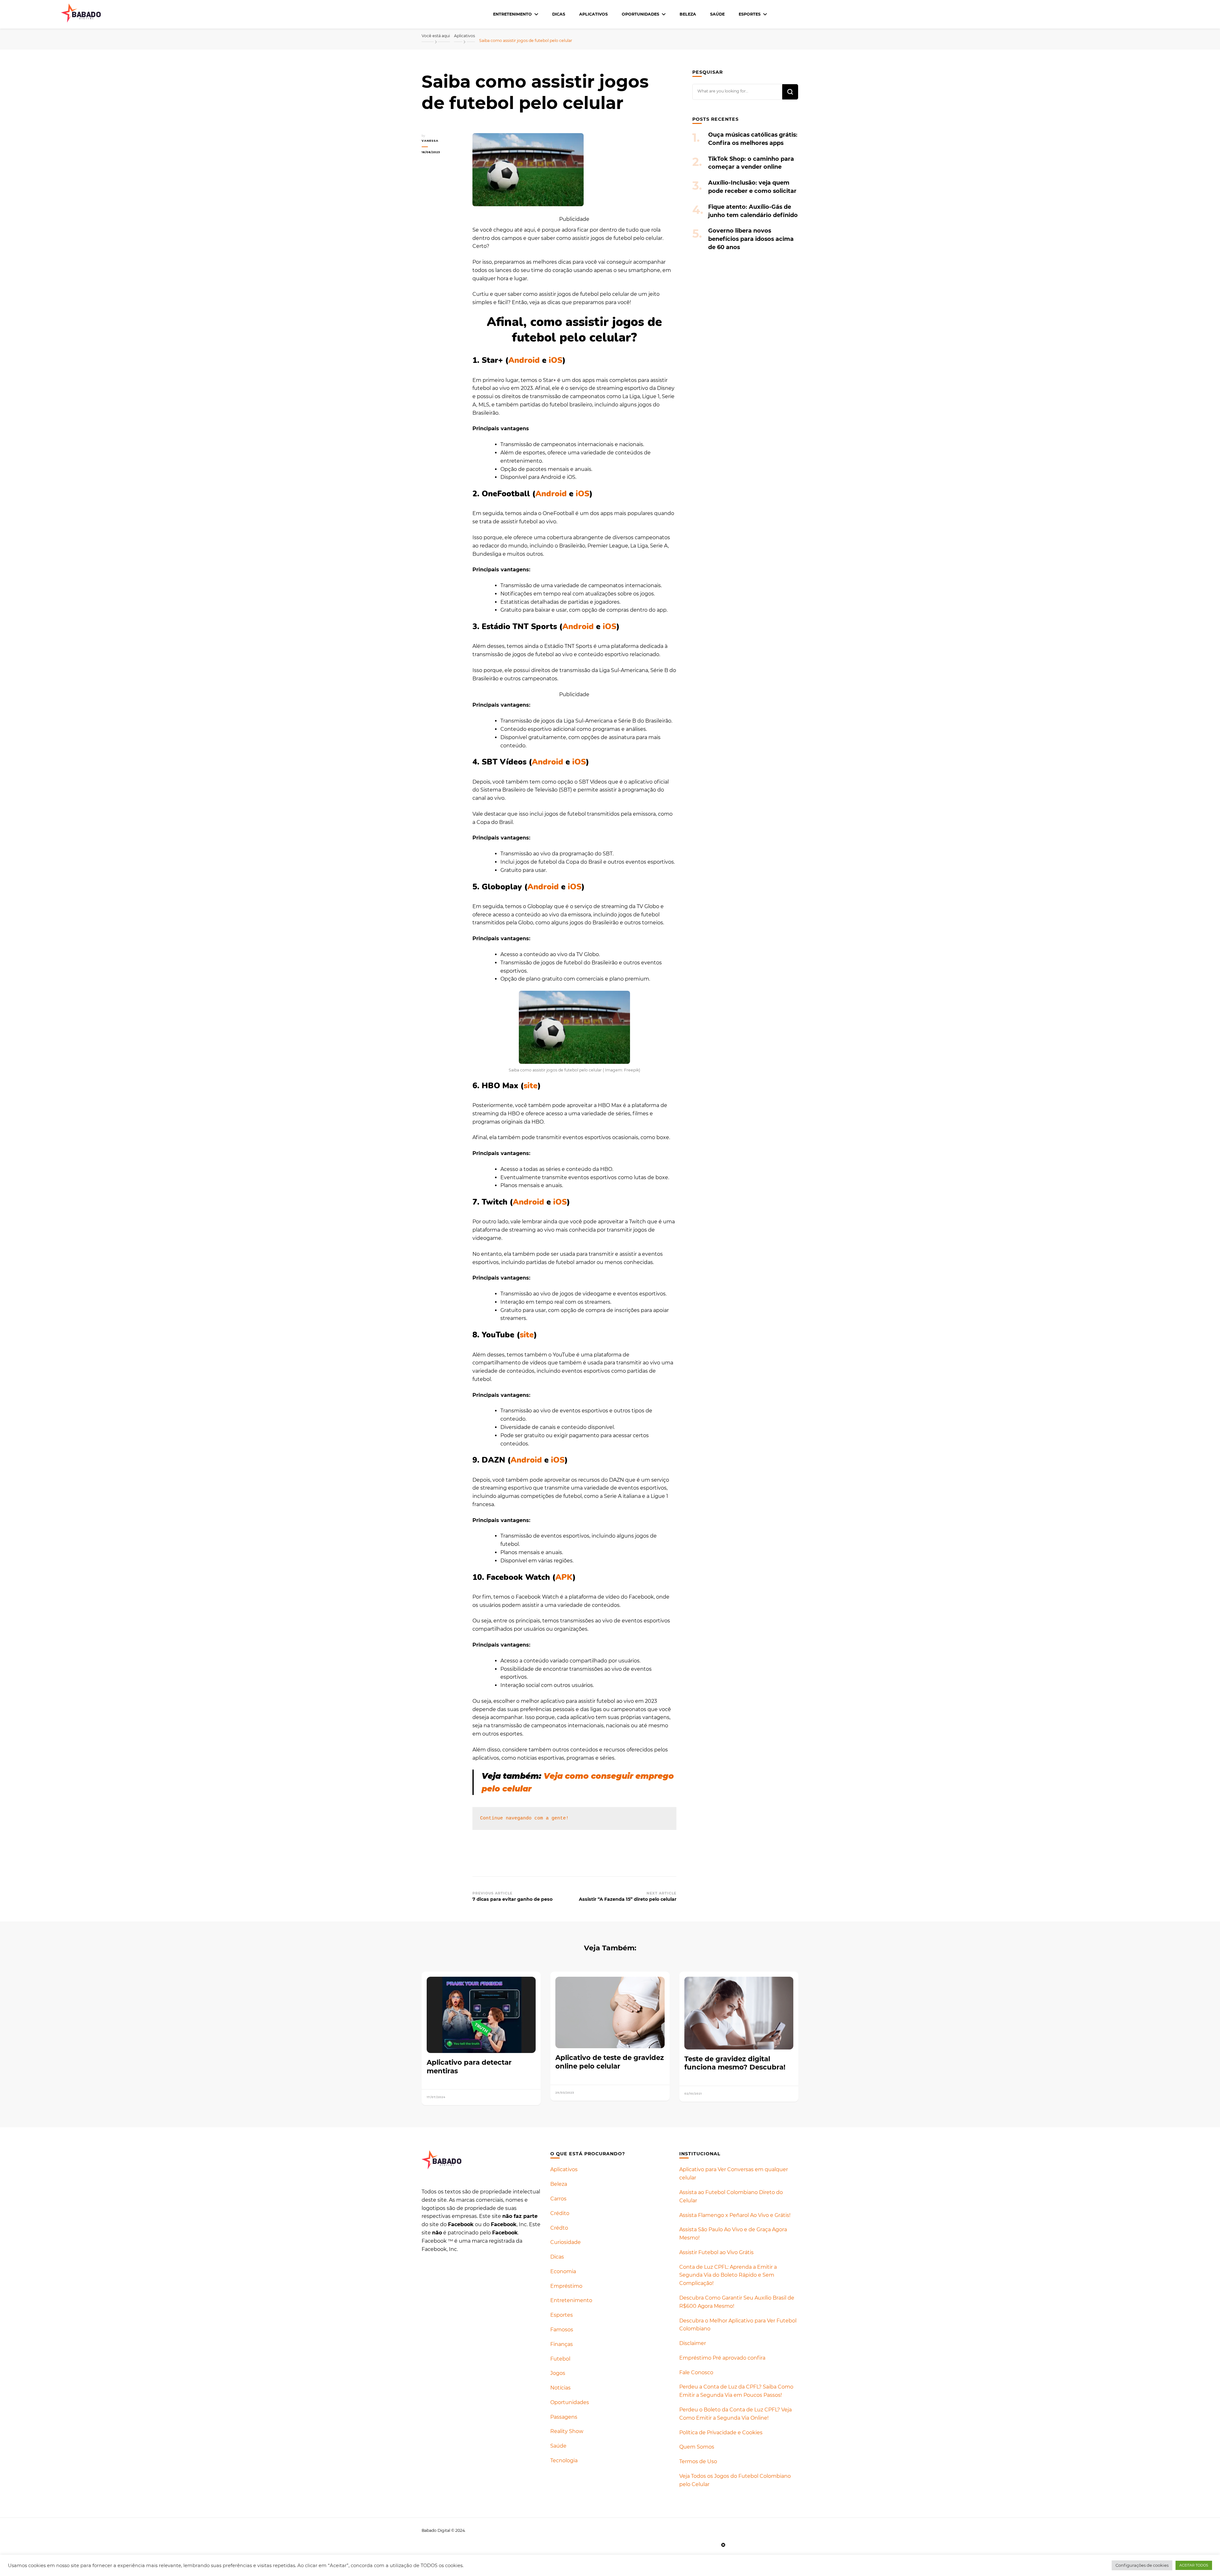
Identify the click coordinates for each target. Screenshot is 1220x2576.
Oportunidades (640, 14)
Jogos (558, 2373)
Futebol (560, 2359)
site (531, 1086)
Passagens (564, 2417)
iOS (556, 360)
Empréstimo (566, 2286)
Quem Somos (697, 2447)
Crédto (559, 2228)
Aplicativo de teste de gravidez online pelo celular (610, 2062)
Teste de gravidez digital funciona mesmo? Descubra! (735, 2063)
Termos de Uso (698, 2461)
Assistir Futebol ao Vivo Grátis (716, 2252)
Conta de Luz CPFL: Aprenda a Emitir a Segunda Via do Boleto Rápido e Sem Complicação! (728, 2275)
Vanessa (430, 141)
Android (524, 360)
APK (564, 1577)
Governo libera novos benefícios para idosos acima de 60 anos (751, 239)
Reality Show (567, 2431)
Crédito (560, 2213)
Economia (563, 2271)
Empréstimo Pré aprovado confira (722, 2358)
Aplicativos (593, 14)
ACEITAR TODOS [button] (1194, 2565)
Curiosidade (566, 2242)
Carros (558, 2199)
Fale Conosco (696, 2372)
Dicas (559, 14)
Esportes (750, 14)
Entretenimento (512, 14)
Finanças (562, 2344)
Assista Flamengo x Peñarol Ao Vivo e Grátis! (735, 2215)
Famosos (562, 2330)
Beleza (688, 14)
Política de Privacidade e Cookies (721, 2433)
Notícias (560, 2388)
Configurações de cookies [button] (1142, 2565)
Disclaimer (693, 2343)
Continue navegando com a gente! (524, 1818)
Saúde (717, 14)
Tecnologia (564, 2460)
